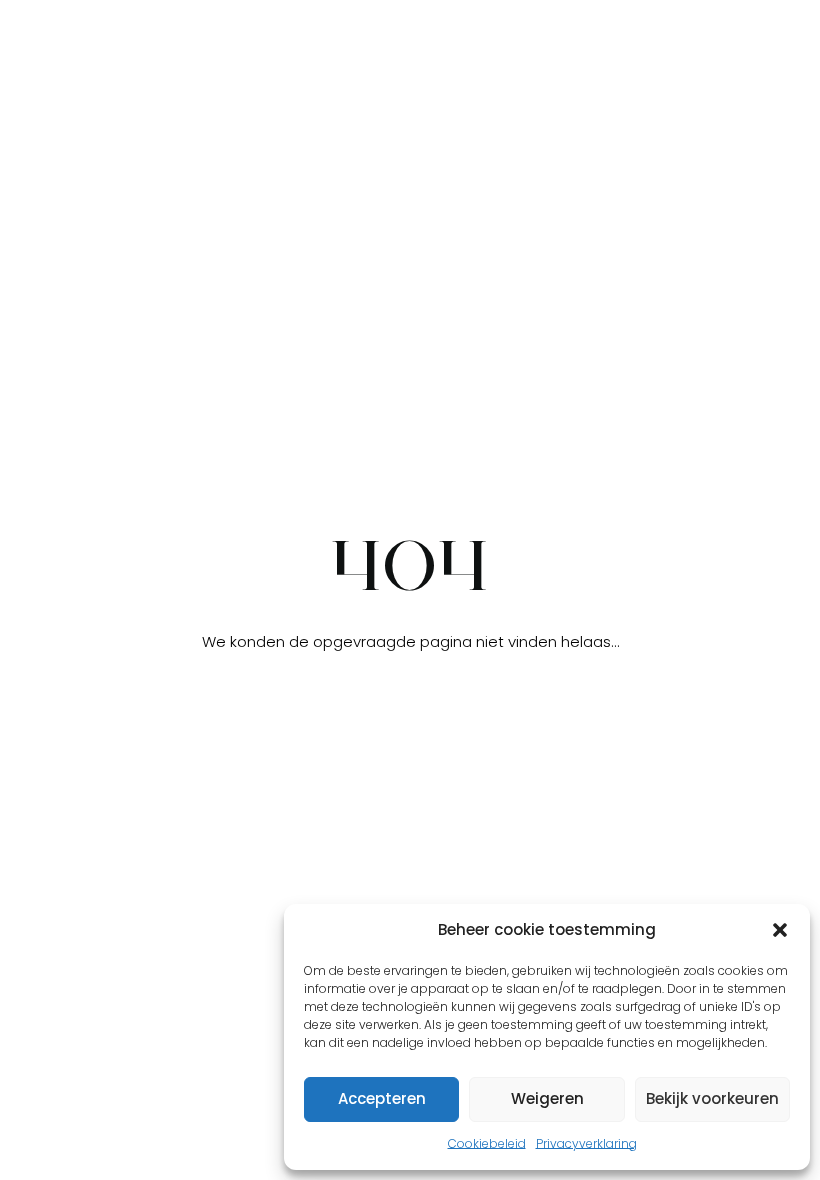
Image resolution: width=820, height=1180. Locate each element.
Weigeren (547, 1098)
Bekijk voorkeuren (712, 1098)
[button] (780, 930)
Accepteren (382, 1098)
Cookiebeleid (487, 1143)
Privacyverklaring (586, 1143)
